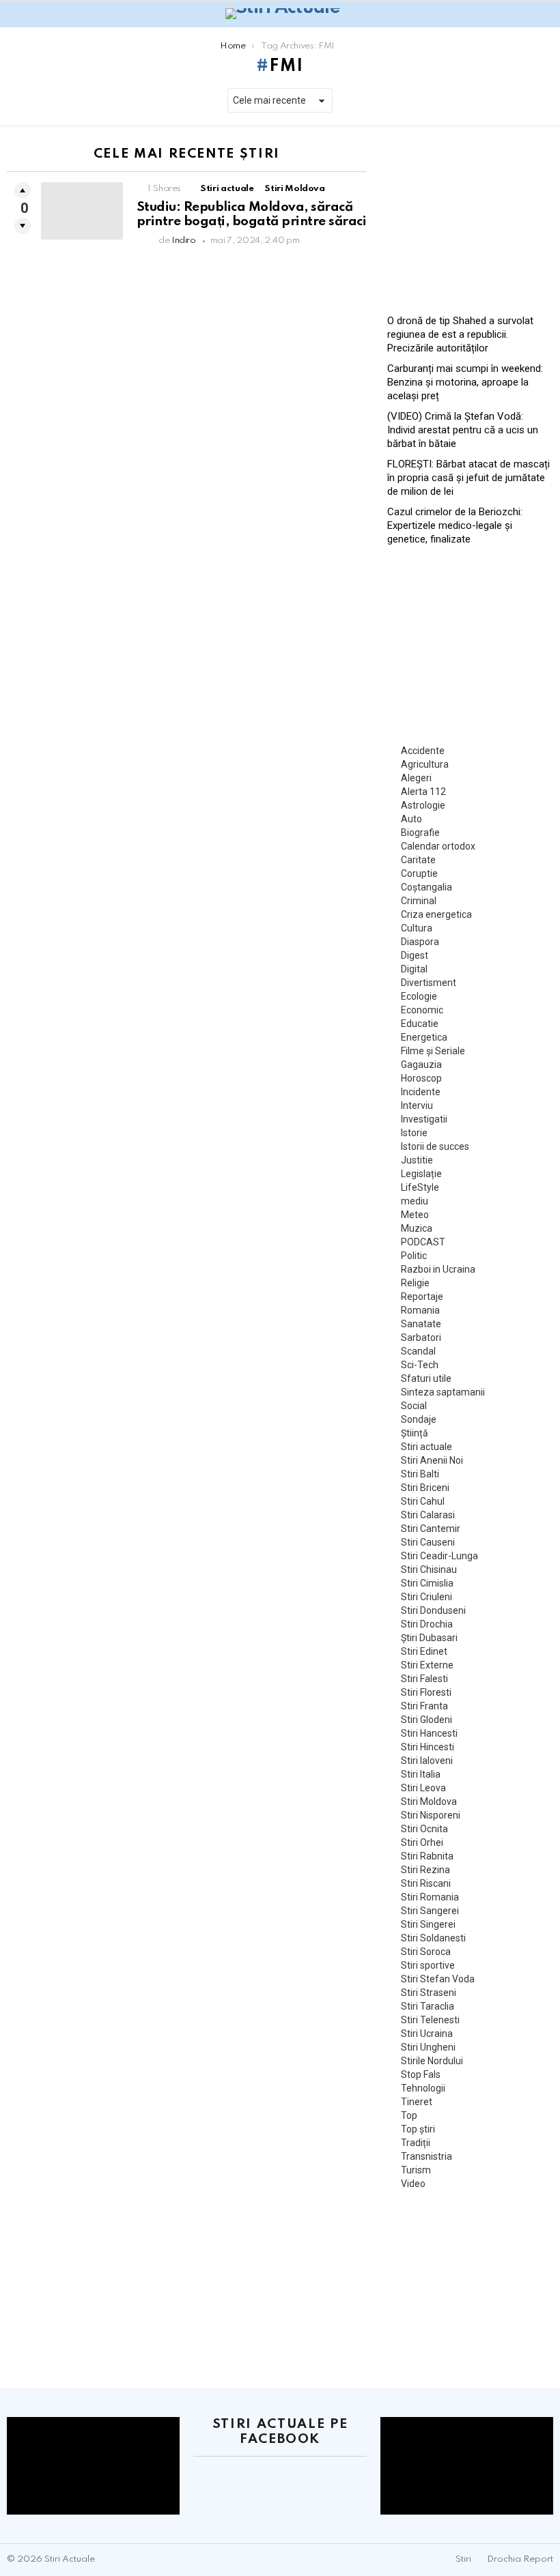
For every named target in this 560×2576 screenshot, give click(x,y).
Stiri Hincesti (428, 1747)
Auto (411, 819)
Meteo (415, 1215)
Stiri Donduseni (433, 1610)
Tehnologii (423, 2088)
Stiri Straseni (429, 1993)
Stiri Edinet (424, 1651)
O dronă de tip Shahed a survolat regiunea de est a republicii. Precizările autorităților (460, 334)
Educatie (420, 1024)
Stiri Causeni (428, 1542)
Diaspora (420, 942)
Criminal (419, 901)
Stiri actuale (227, 189)
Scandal (418, 1351)
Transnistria (426, 2156)
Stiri (463, 2559)
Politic (414, 1256)
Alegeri (416, 778)
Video (413, 2184)
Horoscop (421, 1078)
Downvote (23, 226)
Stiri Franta (424, 1706)
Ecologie (419, 996)
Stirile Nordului (432, 2061)
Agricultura (425, 764)
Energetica (424, 1037)
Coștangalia (426, 887)
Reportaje (422, 1297)
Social (414, 1406)
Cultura (417, 928)
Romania (420, 1310)
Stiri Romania (430, 1897)
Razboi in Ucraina (438, 1269)
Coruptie (419, 873)
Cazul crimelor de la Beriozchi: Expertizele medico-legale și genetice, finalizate (455, 525)
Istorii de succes (435, 1146)
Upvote (23, 190)
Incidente (421, 1092)
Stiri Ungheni (428, 2047)
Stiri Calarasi (428, 1515)
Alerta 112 (423, 792)
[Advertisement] (470, 215)
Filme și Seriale (433, 1051)
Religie (415, 1283)
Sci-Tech (420, 1365)
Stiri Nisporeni (431, 1815)
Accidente (423, 751)
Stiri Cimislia (427, 1583)
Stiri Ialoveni (427, 1761)
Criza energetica (436, 914)
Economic (422, 1010)
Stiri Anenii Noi (432, 1460)
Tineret (417, 2102)
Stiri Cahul (423, 1501)
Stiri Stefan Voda (438, 1979)
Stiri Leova (423, 1788)
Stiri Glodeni (426, 1720)
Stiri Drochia (427, 1624)
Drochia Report (520, 2559)
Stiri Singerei (428, 1924)
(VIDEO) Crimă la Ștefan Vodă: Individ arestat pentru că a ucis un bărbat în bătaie (463, 430)
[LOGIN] (545, 14)
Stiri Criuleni (426, 1597)
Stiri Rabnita (427, 1856)
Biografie (420, 833)
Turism (416, 2170)
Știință (415, 1433)
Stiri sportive (428, 1965)
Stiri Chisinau (429, 1569)
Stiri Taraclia (428, 2006)
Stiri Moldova (294, 189)
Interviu (417, 1105)
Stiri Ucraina (427, 2034)
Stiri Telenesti (430, 2020)
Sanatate (421, 1324)
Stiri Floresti (426, 1692)
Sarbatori (421, 1337)
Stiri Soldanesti (433, 1938)
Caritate (418, 860)
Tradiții (416, 2143)
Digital (414, 969)
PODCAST (423, 1242)
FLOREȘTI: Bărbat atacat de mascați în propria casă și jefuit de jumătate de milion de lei (468, 478)
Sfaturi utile (426, 1378)
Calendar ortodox (438, 846)
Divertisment (429, 983)
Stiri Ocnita (424, 1829)
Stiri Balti (420, 1474)
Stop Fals (421, 2074)
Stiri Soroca (426, 1952)
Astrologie (423, 805)
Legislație (421, 1174)
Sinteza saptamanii (443, 1392)
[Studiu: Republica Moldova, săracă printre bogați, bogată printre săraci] (82, 211)
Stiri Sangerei (430, 1911)
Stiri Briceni (425, 1488)
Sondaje (419, 1419)
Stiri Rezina (425, 1870)
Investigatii (424, 1119)
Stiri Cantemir (431, 1529)
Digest (415, 955)
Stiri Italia (421, 1774)
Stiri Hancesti (429, 1733)
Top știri (418, 2129)
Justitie (417, 1160)
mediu (415, 1201)
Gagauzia (421, 1065)
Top (409, 2115)
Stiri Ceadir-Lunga (439, 1556)
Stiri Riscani (426, 1883)
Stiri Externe (427, 1665)
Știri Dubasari (429, 1638)
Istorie (414, 1133)
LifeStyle (420, 1187)
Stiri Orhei (422, 1842)
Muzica (417, 1228)
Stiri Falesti (424, 1679)
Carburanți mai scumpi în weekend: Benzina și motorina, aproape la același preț (465, 382)
